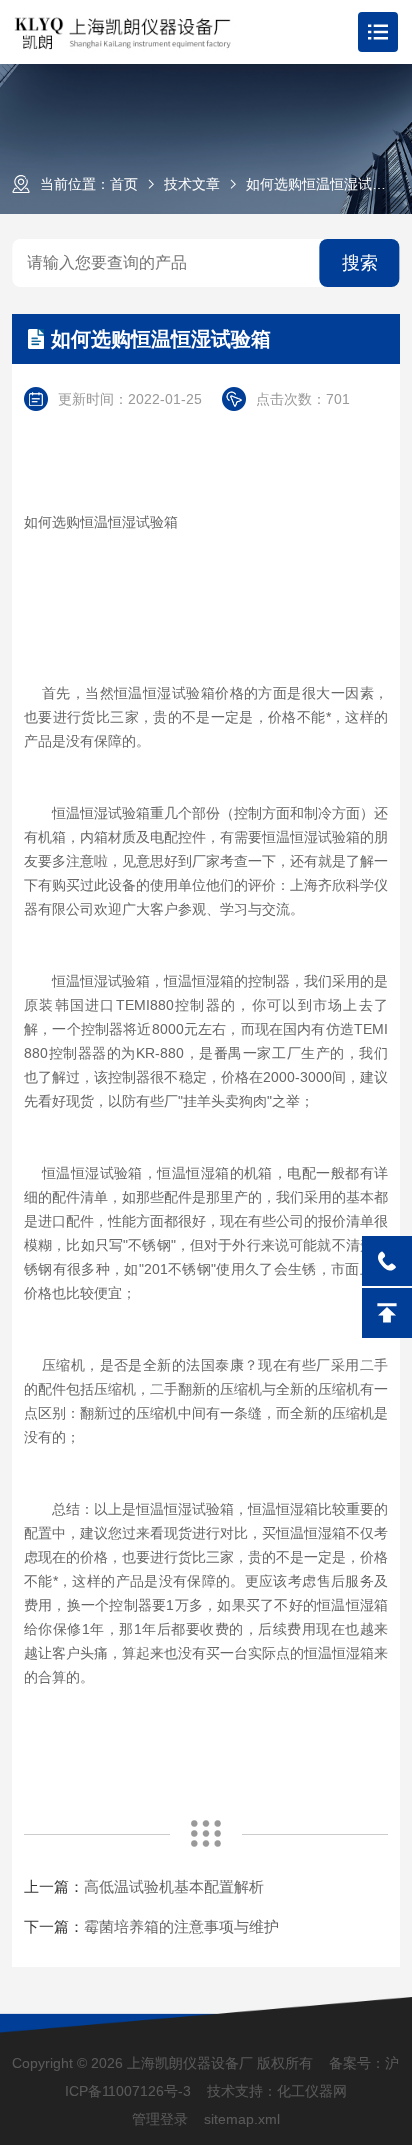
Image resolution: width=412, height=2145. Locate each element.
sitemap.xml (242, 2119)
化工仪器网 (312, 2091)
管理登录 (160, 2119)
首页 (124, 184)
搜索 (360, 263)
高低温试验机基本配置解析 (174, 1886)
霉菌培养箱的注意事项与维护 (181, 1926)
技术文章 (192, 184)
